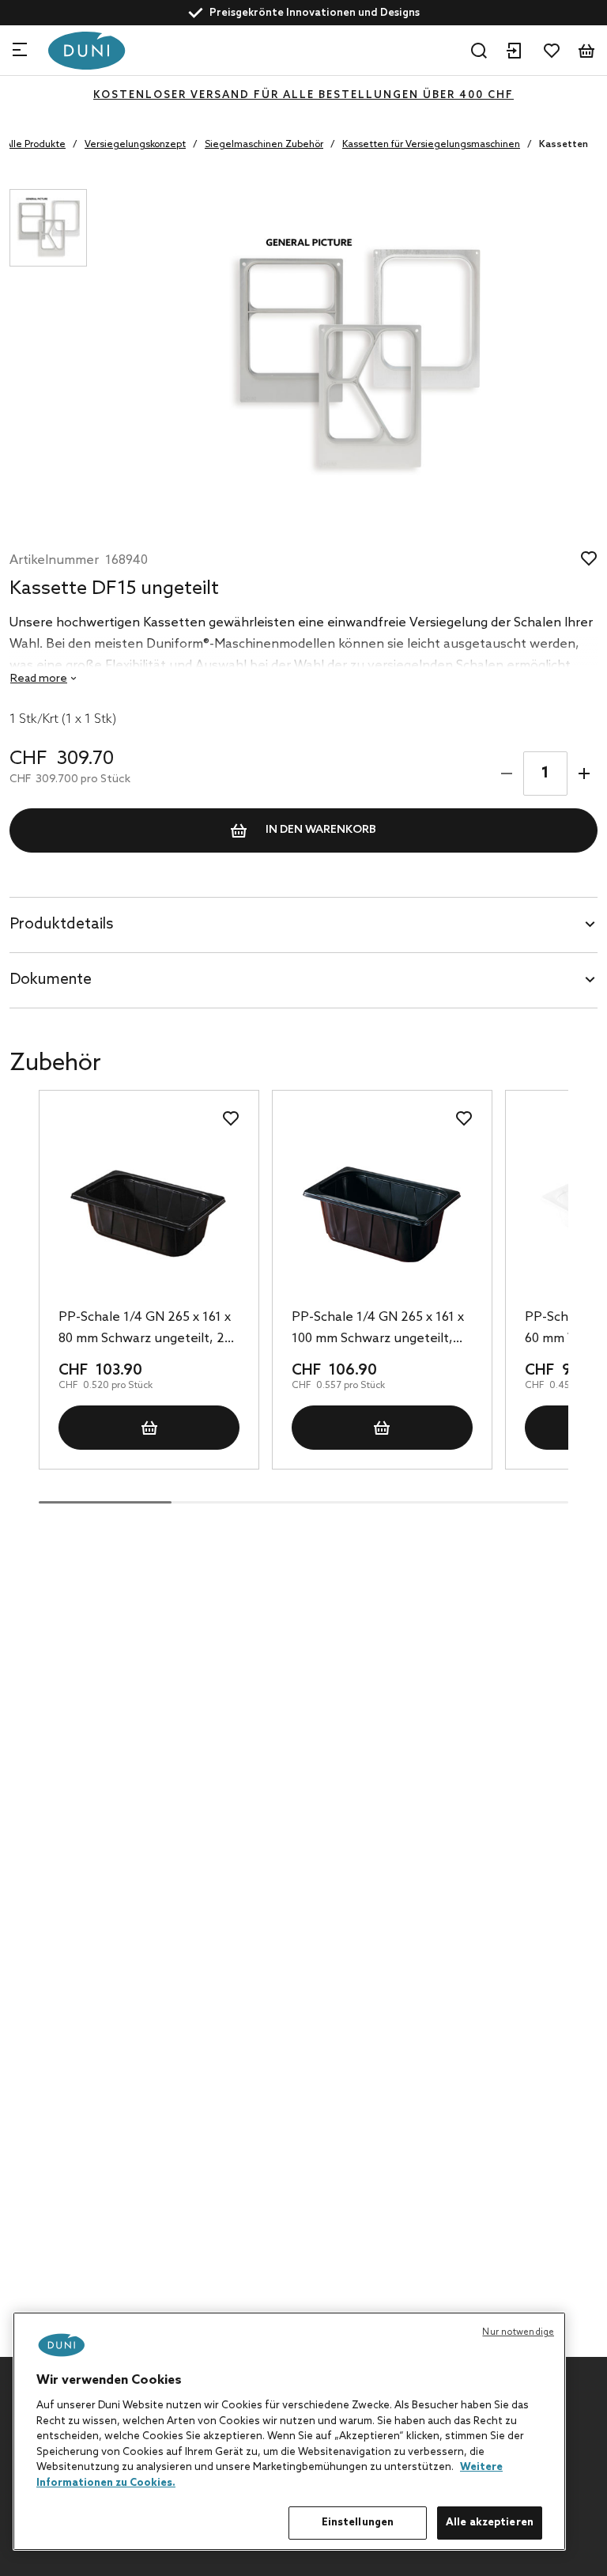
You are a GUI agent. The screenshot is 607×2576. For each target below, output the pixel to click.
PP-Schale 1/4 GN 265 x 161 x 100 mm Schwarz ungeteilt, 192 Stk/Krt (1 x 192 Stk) (378, 1330)
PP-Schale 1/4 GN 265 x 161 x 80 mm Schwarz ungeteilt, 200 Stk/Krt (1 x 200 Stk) (149, 1330)
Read (39, 679)
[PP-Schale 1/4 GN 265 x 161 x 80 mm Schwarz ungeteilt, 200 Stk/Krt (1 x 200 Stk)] (149, 1215)
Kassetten (564, 145)
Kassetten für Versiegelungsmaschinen (431, 145)
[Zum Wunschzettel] (552, 51)
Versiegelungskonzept (135, 145)
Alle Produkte (35, 145)
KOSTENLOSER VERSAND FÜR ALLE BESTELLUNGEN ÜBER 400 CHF (303, 95)
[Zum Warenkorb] (586, 51)
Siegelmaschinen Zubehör (264, 145)
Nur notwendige (518, 2332)
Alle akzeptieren (490, 2523)
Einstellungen (358, 2523)
